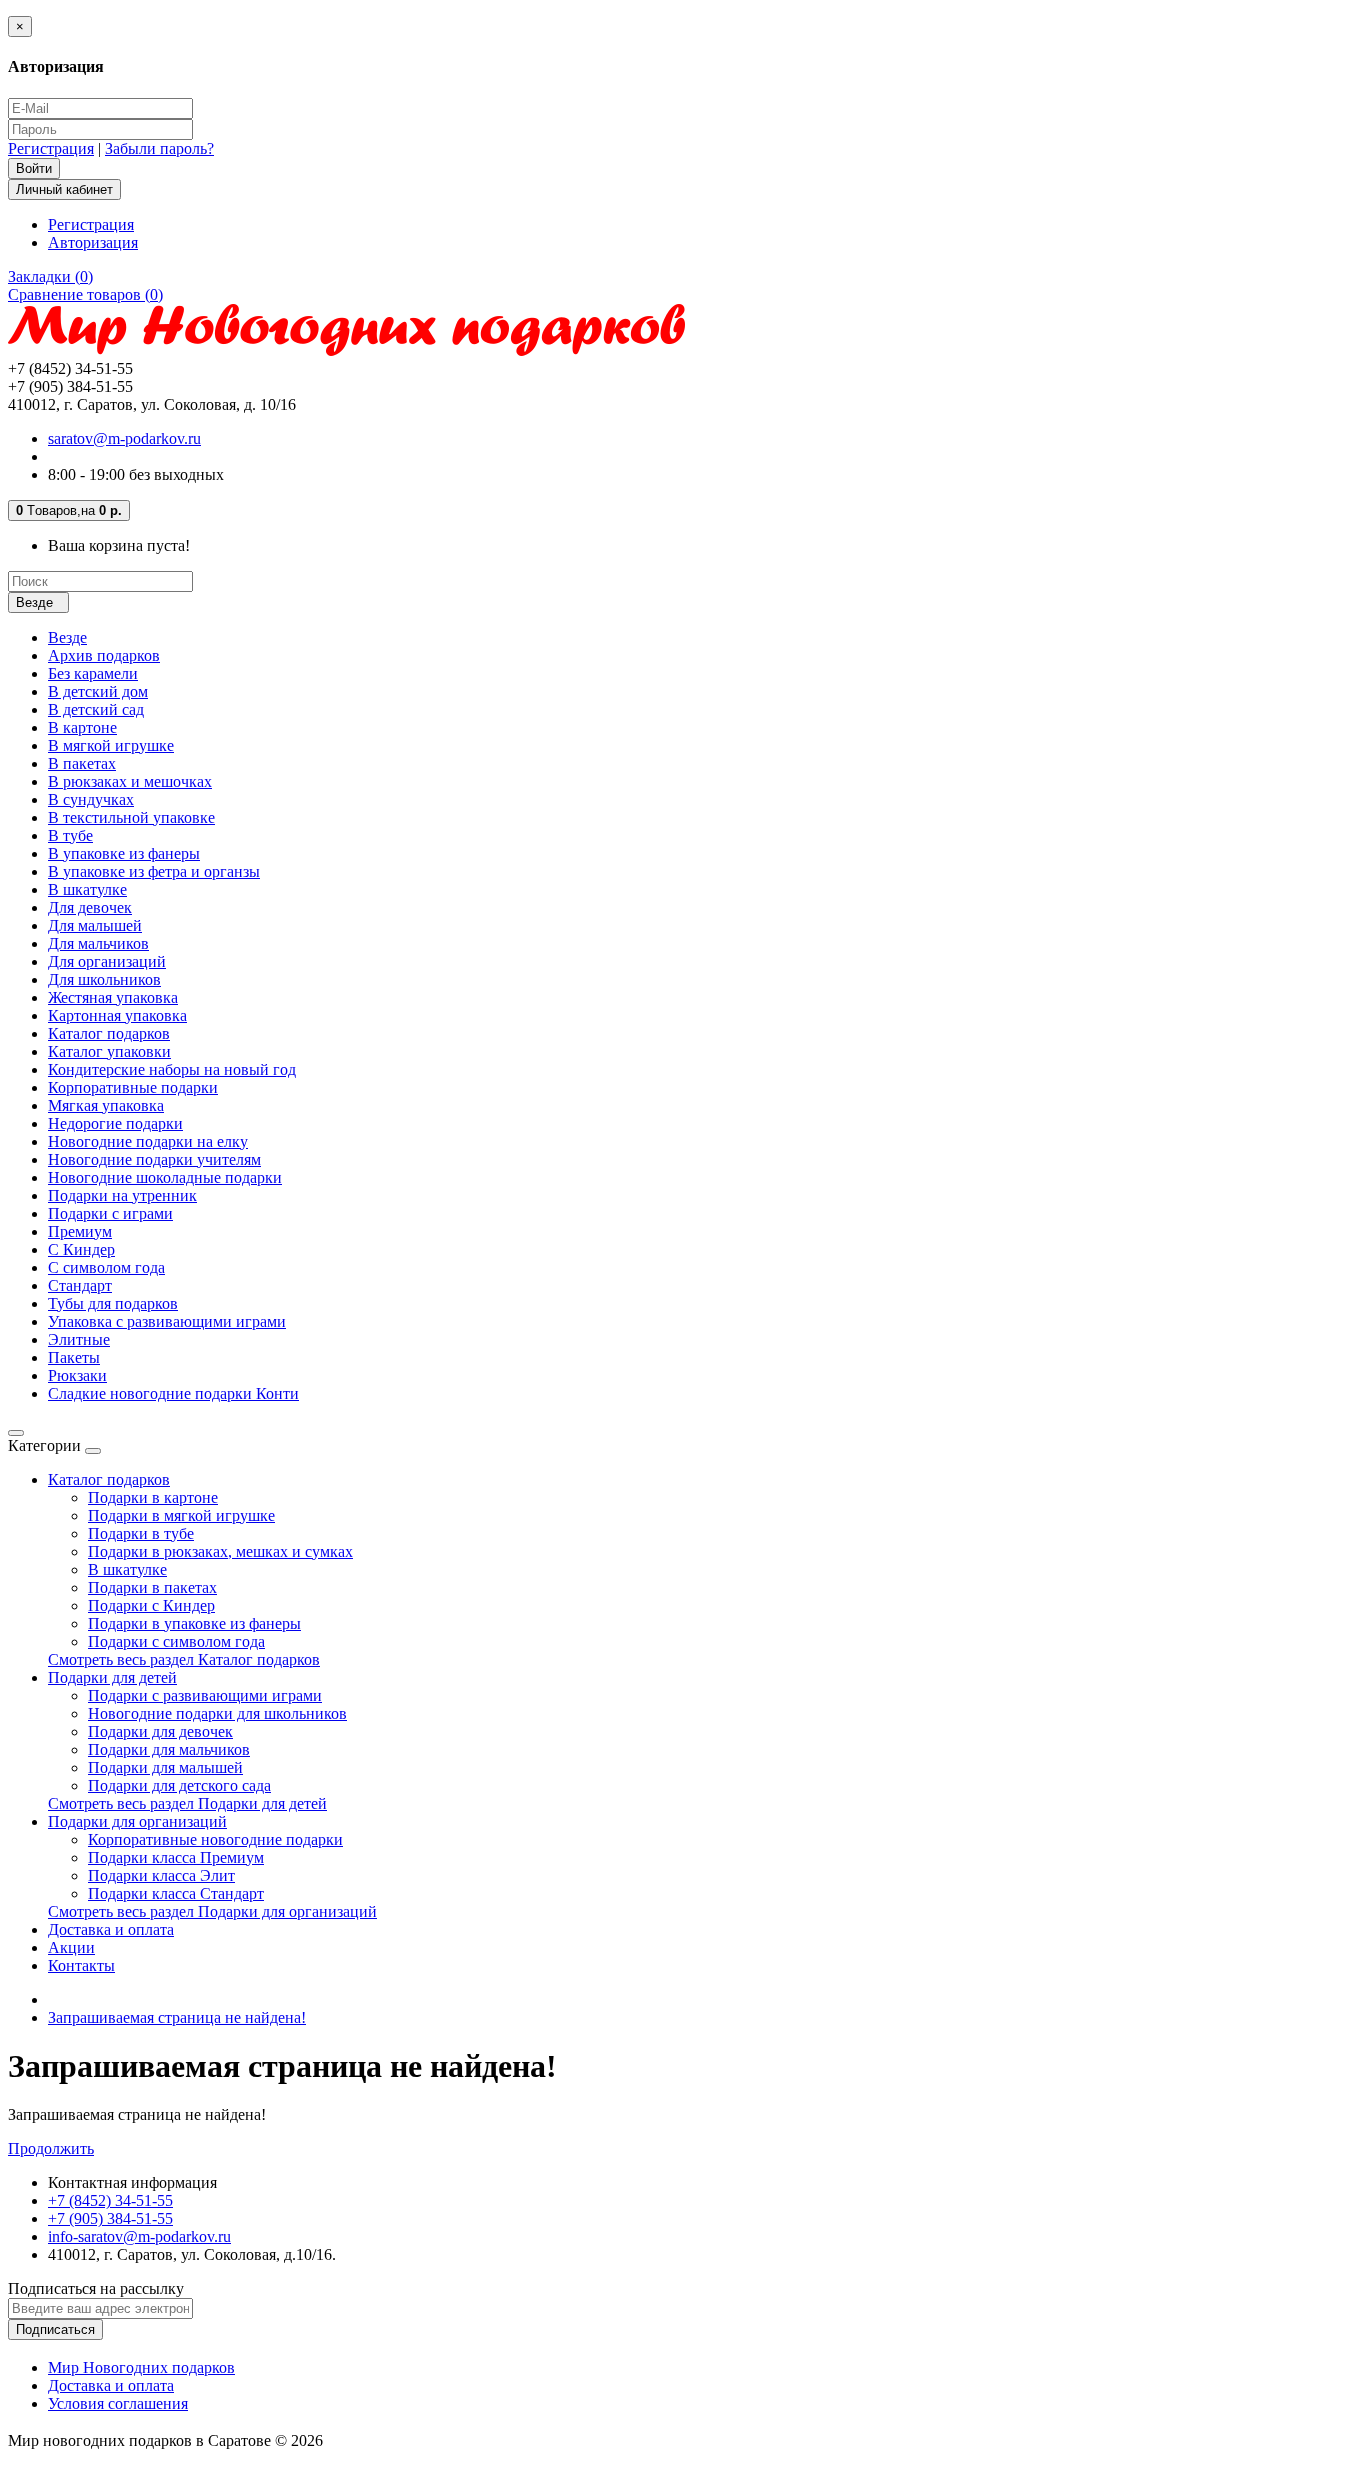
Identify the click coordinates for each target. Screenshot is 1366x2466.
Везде (67, 637)
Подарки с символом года (176, 1641)
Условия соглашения (118, 2403)
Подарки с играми (110, 1213)
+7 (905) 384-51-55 (110, 2218)
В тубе (70, 835)
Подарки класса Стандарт (176, 1893)
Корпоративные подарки (133, 1087)
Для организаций (107, 961)
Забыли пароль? (159, 148)
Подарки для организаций (137, 1821)
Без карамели (93, 673)
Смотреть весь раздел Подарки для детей (187, 1803)
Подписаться (55, 2329)
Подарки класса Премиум (176, 1857)
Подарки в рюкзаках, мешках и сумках (220, 1551)
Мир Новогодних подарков (141, 2367)
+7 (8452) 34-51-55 (110, 2200)
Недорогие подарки (115, 1123)
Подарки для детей (112, 1677)
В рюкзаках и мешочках (130, 781)
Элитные (79, 1339)
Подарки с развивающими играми (205, 1695)
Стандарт (80, 1285)
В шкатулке (87, 889)
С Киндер (81, 1249)
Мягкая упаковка (106, 1105)
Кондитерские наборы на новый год (172, 1069)
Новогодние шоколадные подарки (165, 1177)
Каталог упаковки (109, 1051)
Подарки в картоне (153, 1497)
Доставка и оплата (111, 1929)
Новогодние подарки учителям (154, 1159)
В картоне (82, 727)
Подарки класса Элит (161, 1875)
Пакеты (74, 1357)
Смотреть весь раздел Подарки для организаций (212, 1911)
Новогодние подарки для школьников (217, 1713)
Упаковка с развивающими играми (167, 1321)
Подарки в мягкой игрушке (181, 1515)
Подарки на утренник (122, 1195)
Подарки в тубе (141, 1533)
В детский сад (96, 709)
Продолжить (51, 2148)
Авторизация (93, 242)
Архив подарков (104, 655)
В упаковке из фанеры (124, 853)
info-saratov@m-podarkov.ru (139, 2236)
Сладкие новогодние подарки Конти (173, 1393)
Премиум (80, 1231)
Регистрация (51, 148)
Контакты (81, 1965)
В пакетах (82, 763)
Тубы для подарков (113, 1303)
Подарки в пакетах (152, 1587)
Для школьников (104, 979)
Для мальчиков (98, 943)
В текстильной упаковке (131, 817)
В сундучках (91, 799)
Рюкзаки (77, 1375)
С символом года (106, 1267)
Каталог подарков (109, 1033)
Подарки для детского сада (179, 1785)
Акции (71, 1947)
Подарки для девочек (160, 1731)
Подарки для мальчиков (169, 1749)
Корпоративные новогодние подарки (215, 1839)
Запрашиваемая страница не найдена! (177, 2017)
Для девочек (90, 907)
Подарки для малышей (165, 1767)
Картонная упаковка (117, 1015)
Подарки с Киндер (151, 1605)
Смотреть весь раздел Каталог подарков (184, 1659)
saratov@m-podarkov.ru (124, 438)
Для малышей (95, 925)
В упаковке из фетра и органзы (154, 871)
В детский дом (98, 691)
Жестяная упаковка (113, 997)
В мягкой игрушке (111, 745)
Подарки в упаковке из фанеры (194, 1623)
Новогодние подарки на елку (148, 1141)
